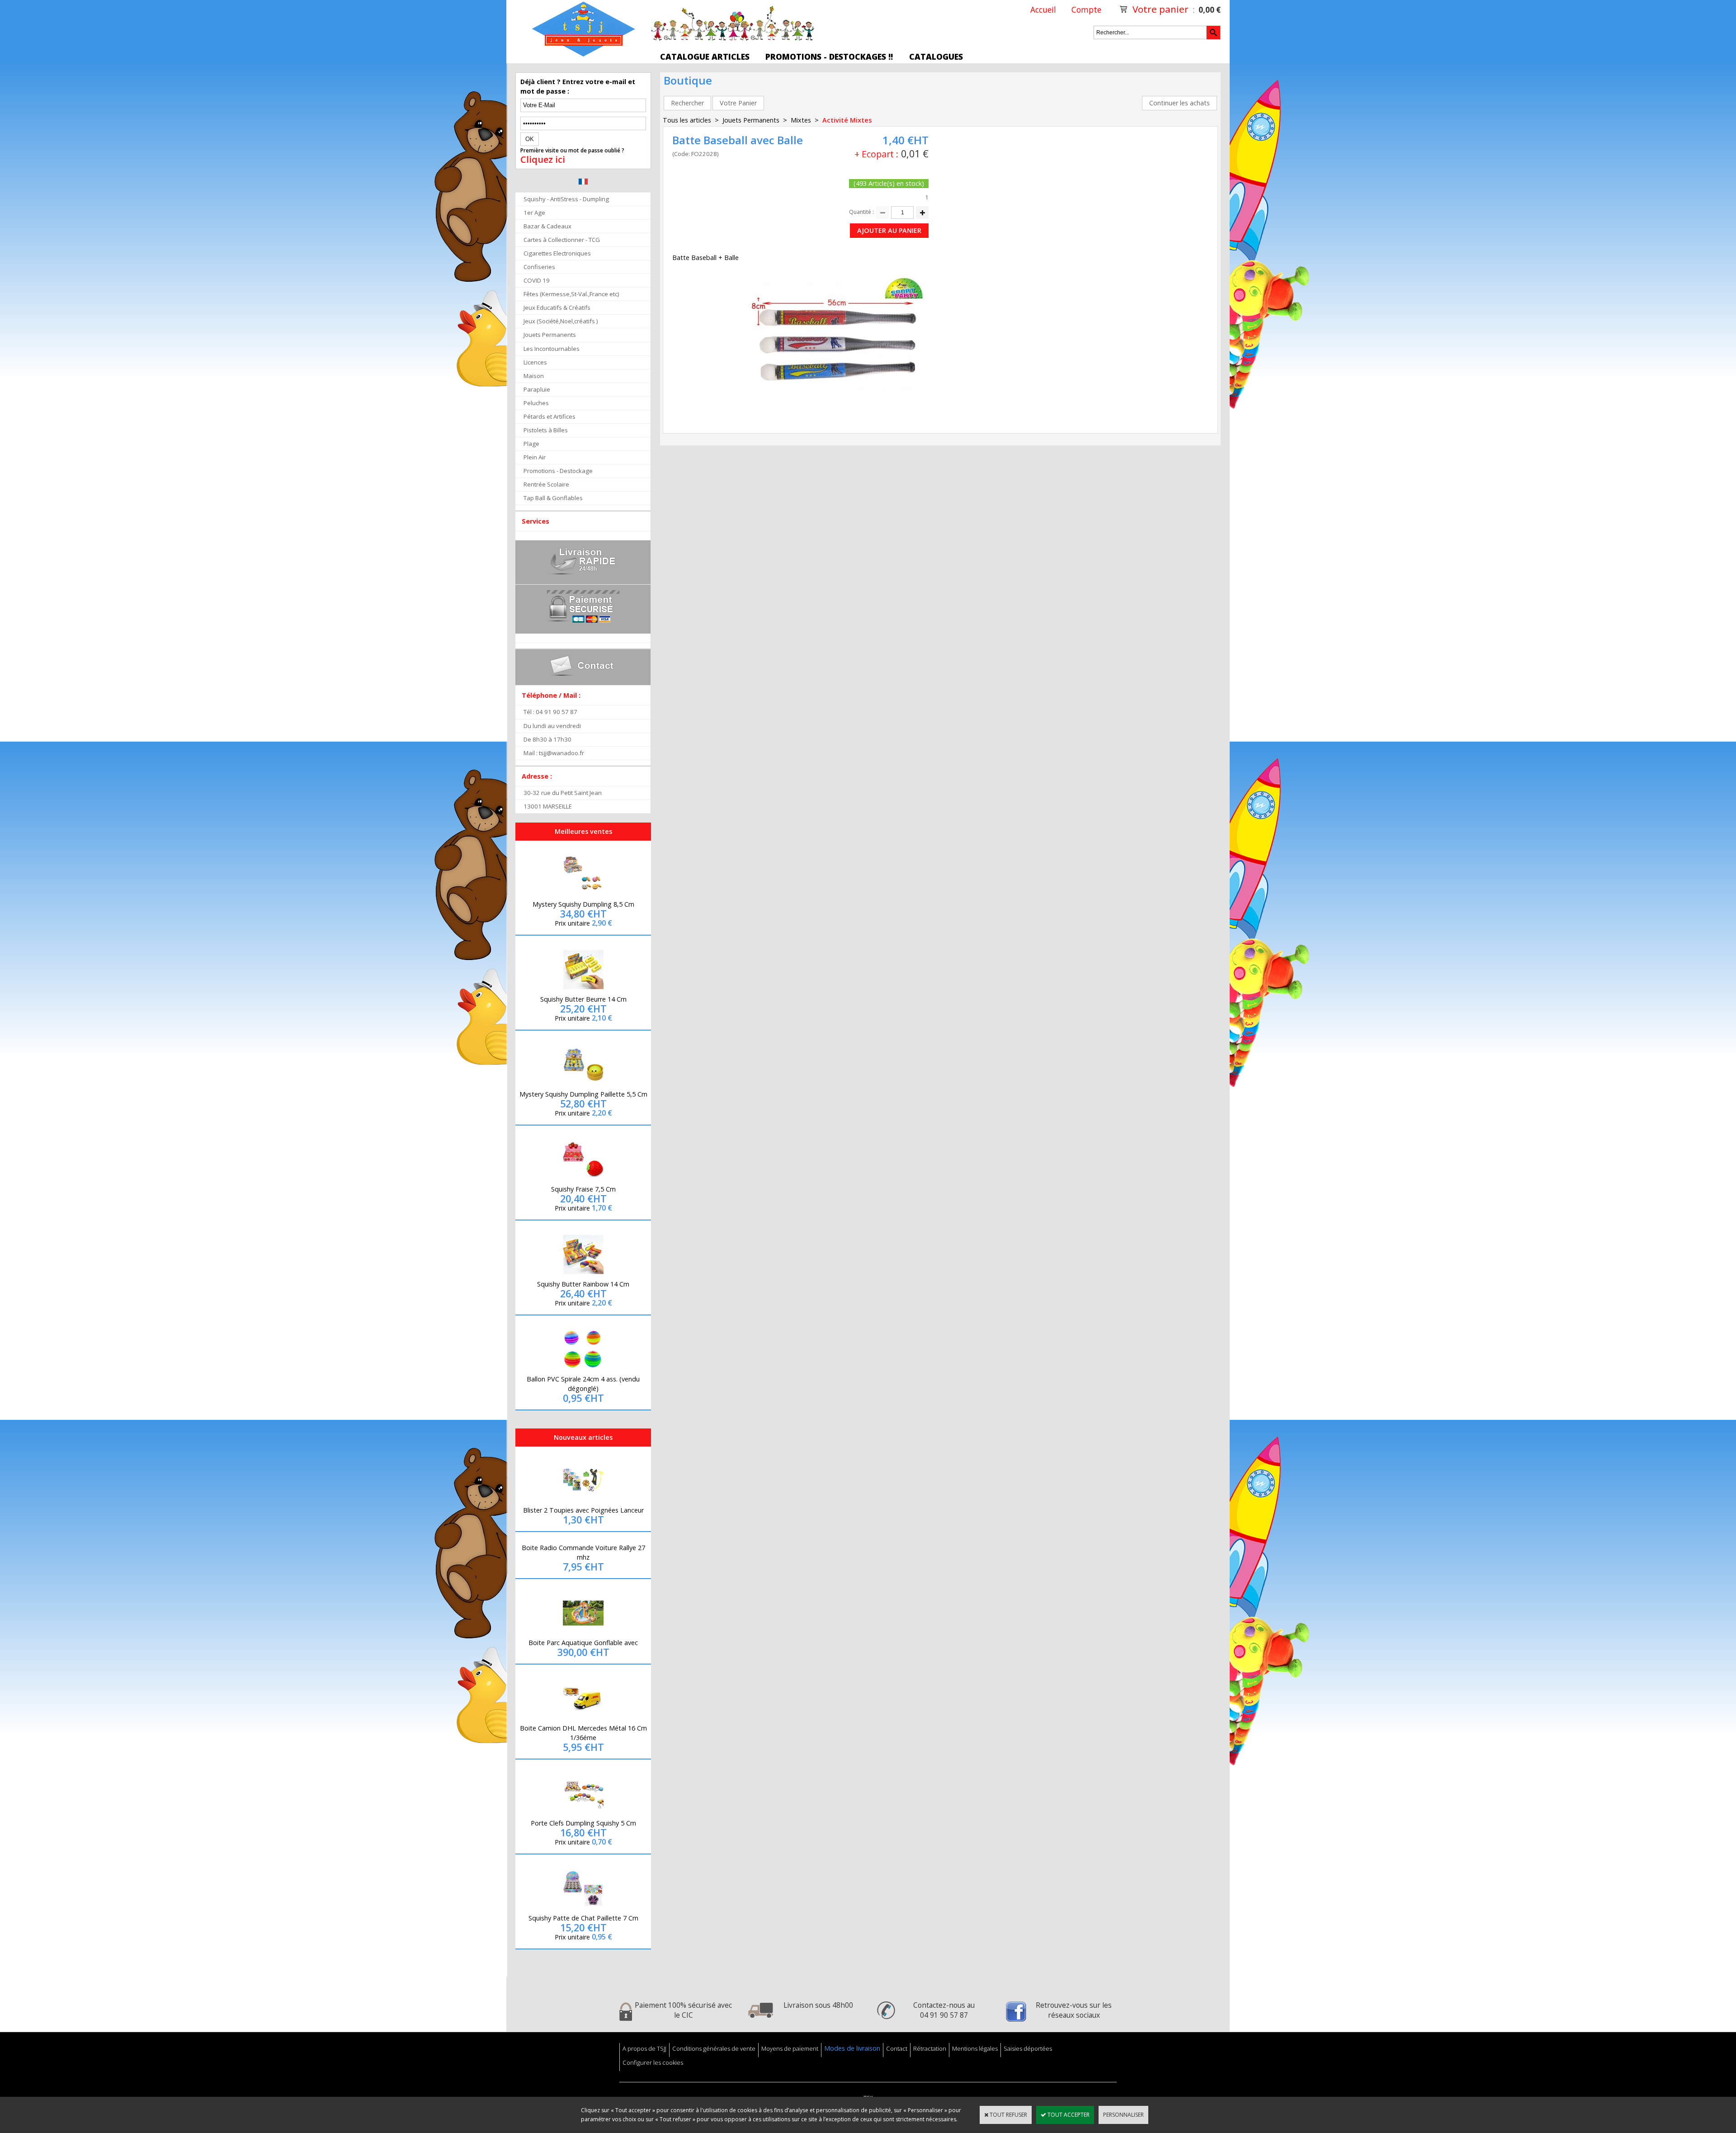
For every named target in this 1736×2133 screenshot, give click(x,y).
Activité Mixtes (847, 120)
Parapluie (537, 389)
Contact (897, 2048)
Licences (535, 362)
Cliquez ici (543, 160)
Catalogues (936, 57)
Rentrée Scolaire (546, 484)
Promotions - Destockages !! (829, 57)
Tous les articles (687, 120)
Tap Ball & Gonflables (553, 498)
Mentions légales (975, 2048)
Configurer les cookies (653, 2062)
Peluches (536, 403)
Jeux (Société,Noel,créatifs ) (561, 321)
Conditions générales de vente (714, 2048)
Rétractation (930, 2048)
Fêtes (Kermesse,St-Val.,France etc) (571, 294)
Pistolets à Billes (546, 430)
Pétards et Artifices (550, 416)
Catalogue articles (705, 57)
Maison (534, 376)
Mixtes (801, 120)
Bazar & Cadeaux (547, 226)
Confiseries (539, 267)
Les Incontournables (552, 349)
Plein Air (535, 457)
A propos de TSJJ (644, 2048)
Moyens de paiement (790, 2048)
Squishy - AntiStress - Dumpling (566, 199)
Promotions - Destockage (558, 471)
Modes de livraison (852, 2048)
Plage (531, 444)
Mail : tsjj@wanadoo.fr (554, 753)
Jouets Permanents (550, 335)
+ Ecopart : (876, 154)
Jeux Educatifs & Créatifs (557, 307)
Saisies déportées (1028, 2048)
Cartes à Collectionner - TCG (562, 240)
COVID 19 (537, 280)
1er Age (534, 213)
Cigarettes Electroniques (557, 253)
